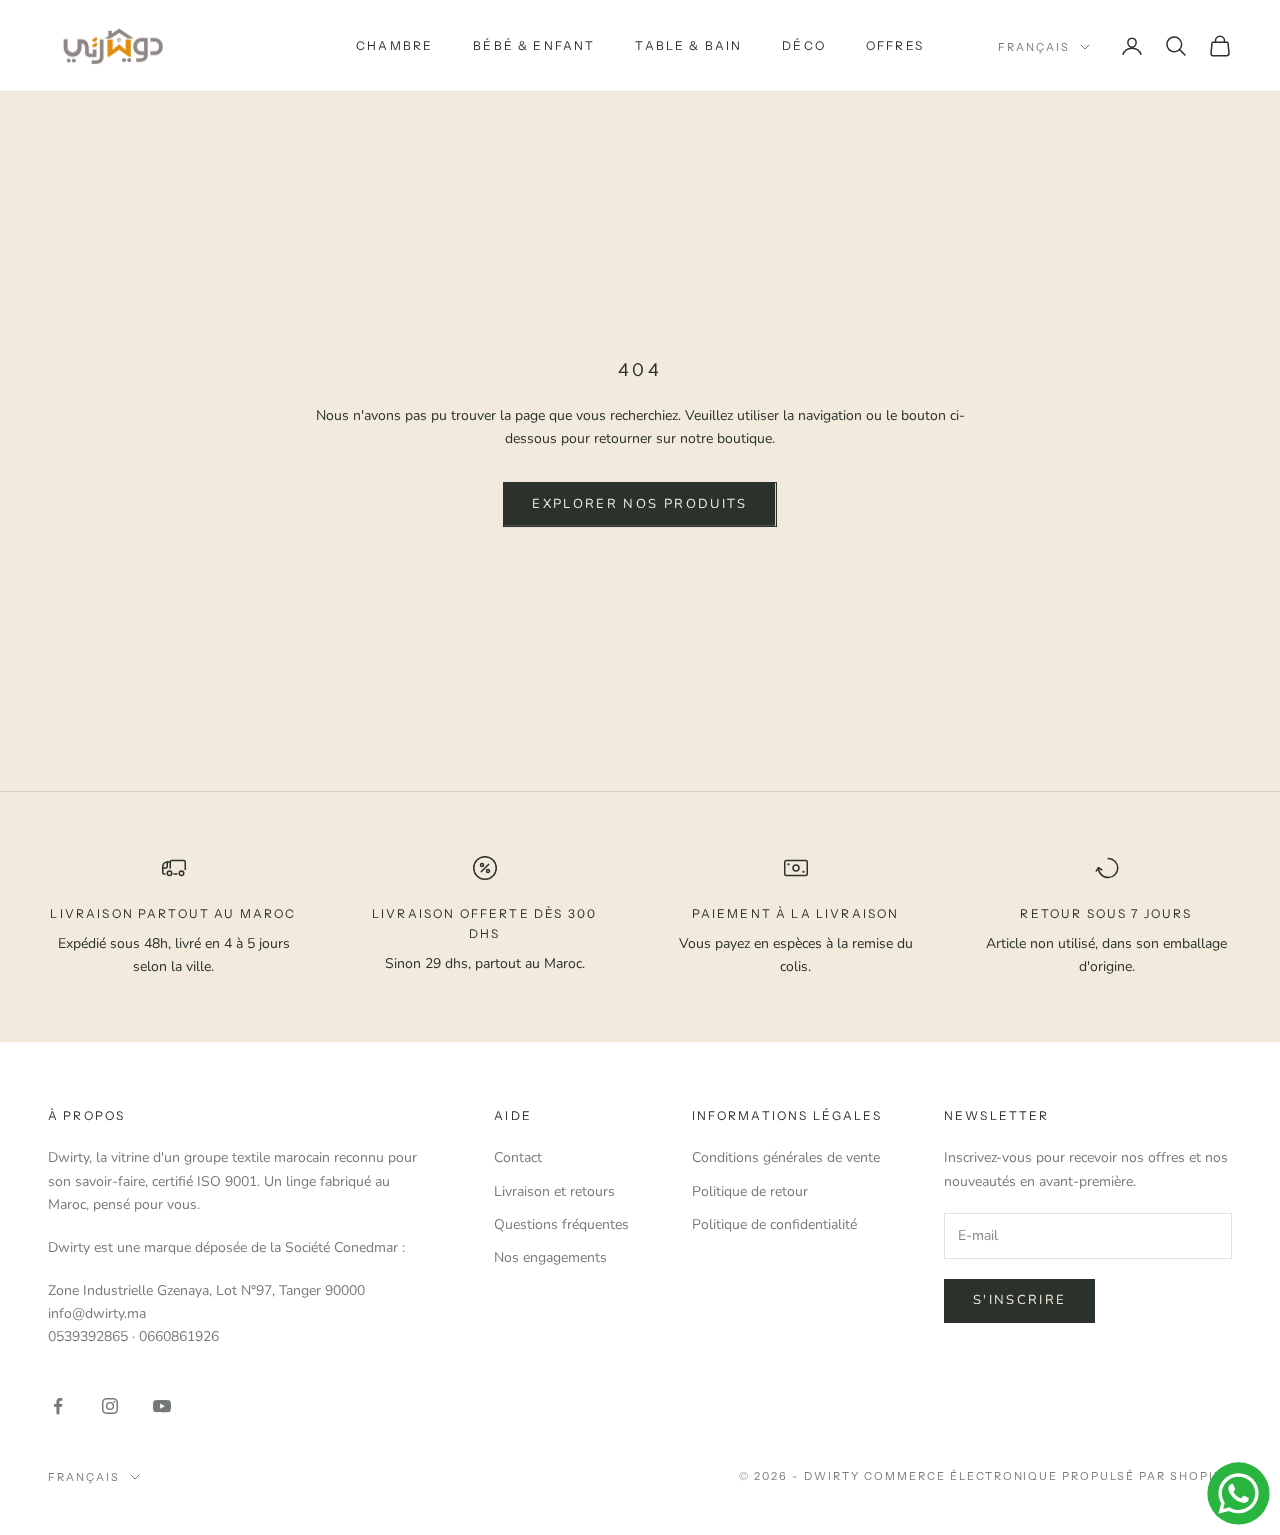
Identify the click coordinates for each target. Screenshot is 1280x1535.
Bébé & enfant (534, 45)
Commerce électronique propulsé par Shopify (1048, 1476)
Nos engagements (550, 1257)
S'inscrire (1019, 1300)
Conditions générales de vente (786, 1157)
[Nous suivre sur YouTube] (162, 1406)
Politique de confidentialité (774, 1224)
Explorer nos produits (639, 504)
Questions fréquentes (561, 1224)
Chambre (394, 45)
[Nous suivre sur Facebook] (58, 1406)
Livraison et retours (554, 1191)
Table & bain (688, 45)
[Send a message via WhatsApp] (1238, 1493)
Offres (895, 45)
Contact (518, 1157)
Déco (804, 45)
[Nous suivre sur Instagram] (110, 1406)
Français (1034, 47)
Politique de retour (750, 1191)
